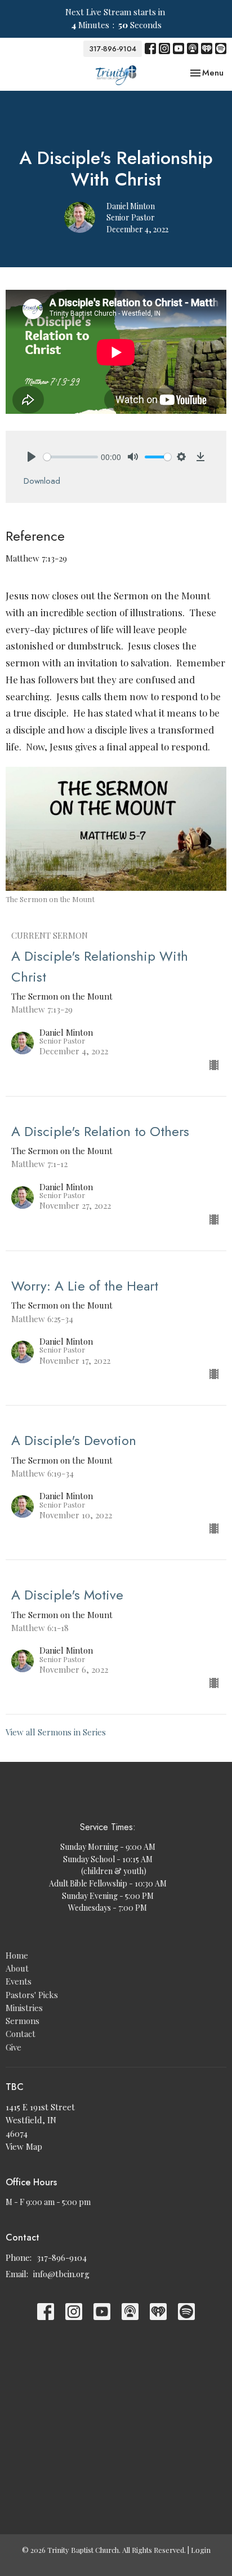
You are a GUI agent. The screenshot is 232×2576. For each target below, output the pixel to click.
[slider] (71, 457)
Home (17, 1955)
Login (201, 2550)
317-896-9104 (113, 49)
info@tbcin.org (61, 2274)
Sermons (23, 2021)
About (17, 1968)
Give (14, 2047)
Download (42, 481)
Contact (21, 2034)
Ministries (24, 2008)
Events (19, 1981)
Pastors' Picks (32, 1995)
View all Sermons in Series (56, 1732)
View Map (24, 2146)
